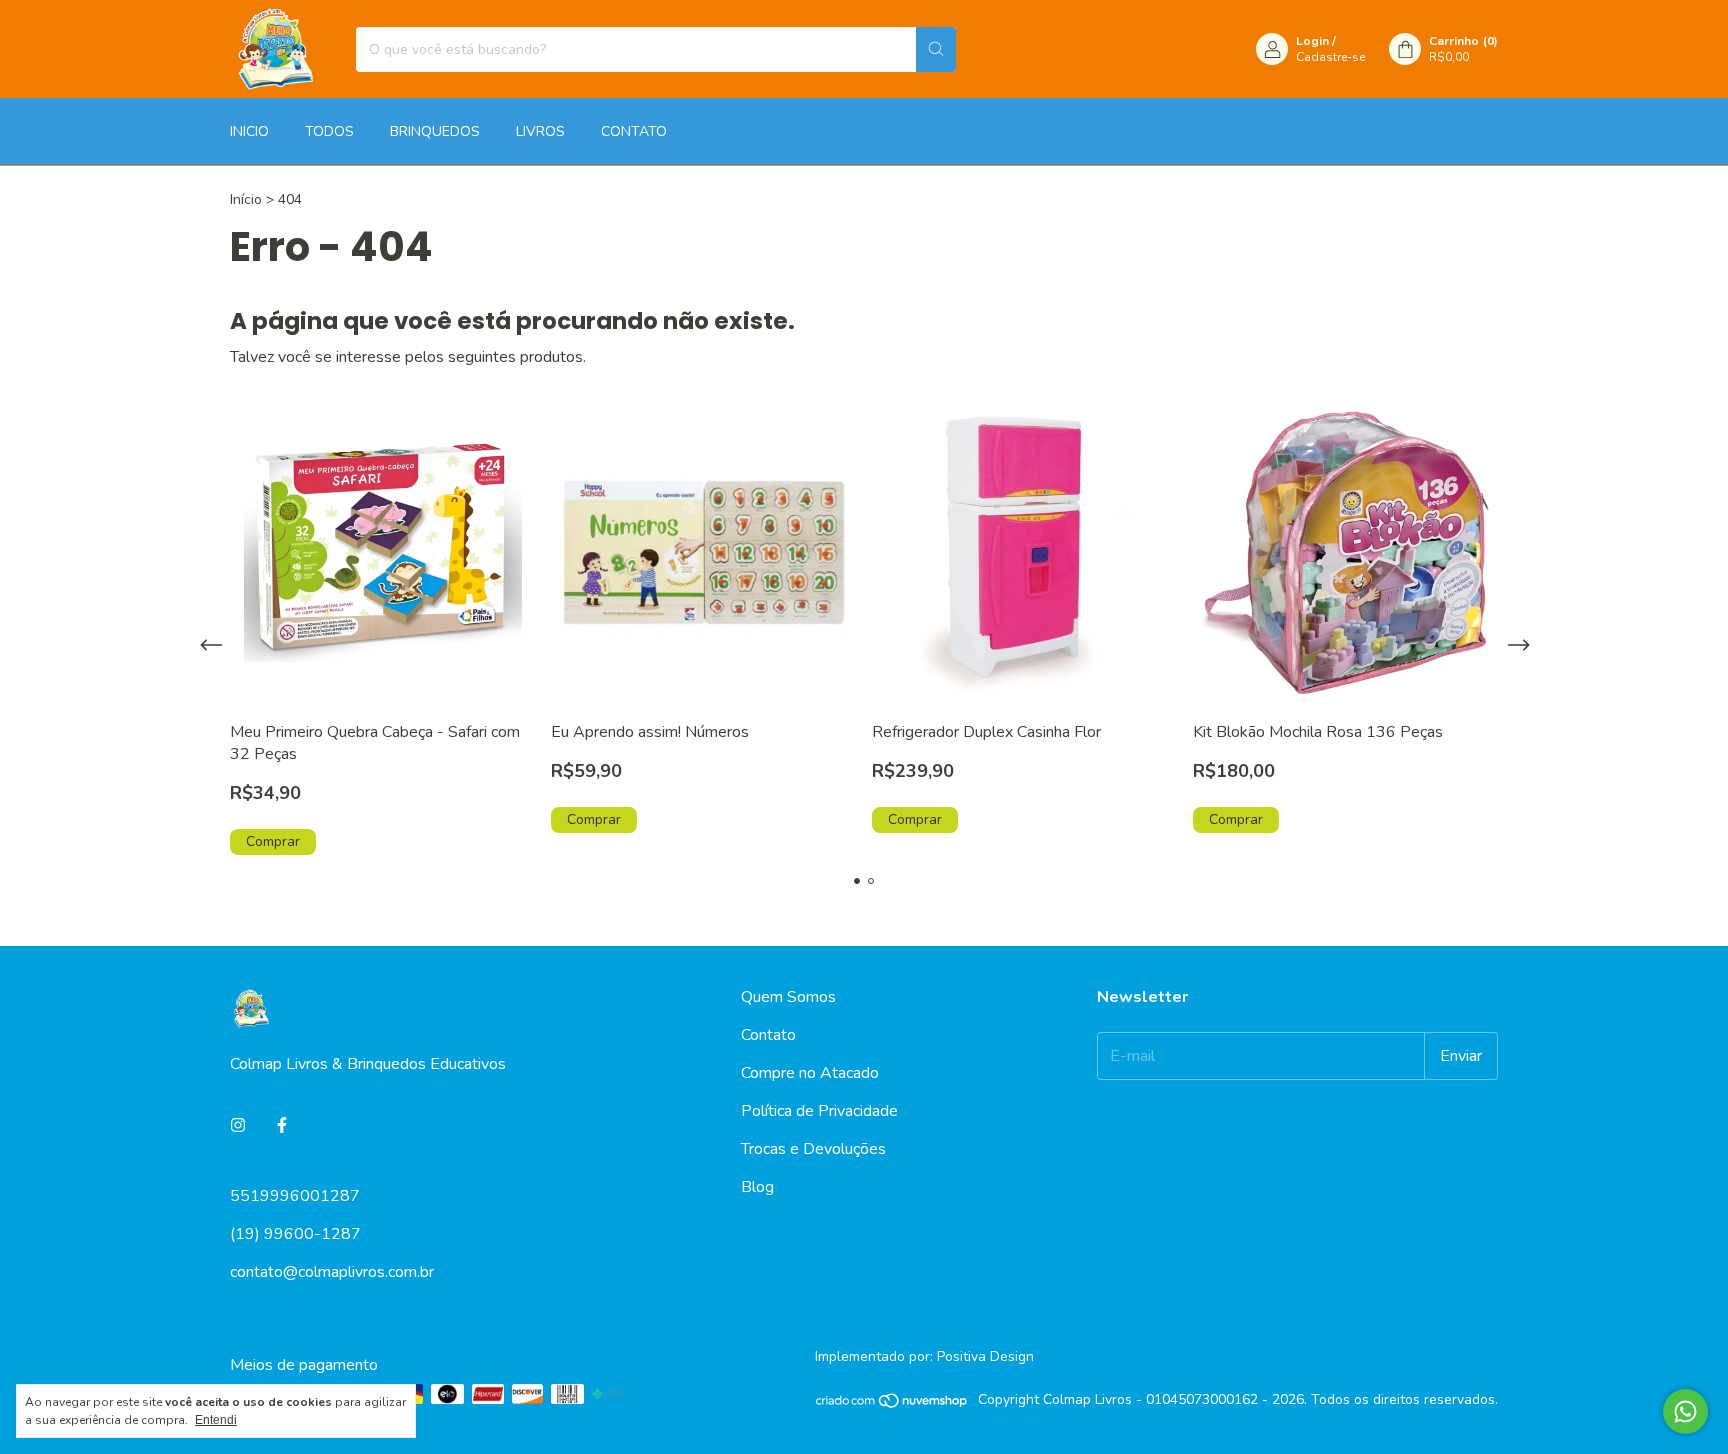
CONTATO (634, 131)
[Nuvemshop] (892, 1404)
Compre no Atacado (810, 1073)
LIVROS (540, 131)
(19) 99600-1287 (295, 1234)
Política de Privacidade (819, 1111)
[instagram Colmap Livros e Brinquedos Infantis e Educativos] (238, 1126)
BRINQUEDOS (435, 131)
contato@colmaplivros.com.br (332, 1272)
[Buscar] (936, 49)
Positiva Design (985, 1356)
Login (1312, 41)
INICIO (249, 131)
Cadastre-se (1330, 57)
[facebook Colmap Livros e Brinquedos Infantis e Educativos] (282, 1126)
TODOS (329, 131)
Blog (757, 1187)
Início (246, 199)
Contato (768, 1035)
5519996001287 (295, 1196)
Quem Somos (788, 997)
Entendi (216, 1420)
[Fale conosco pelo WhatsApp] (1685, 1411)
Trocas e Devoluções (813, 1149)
